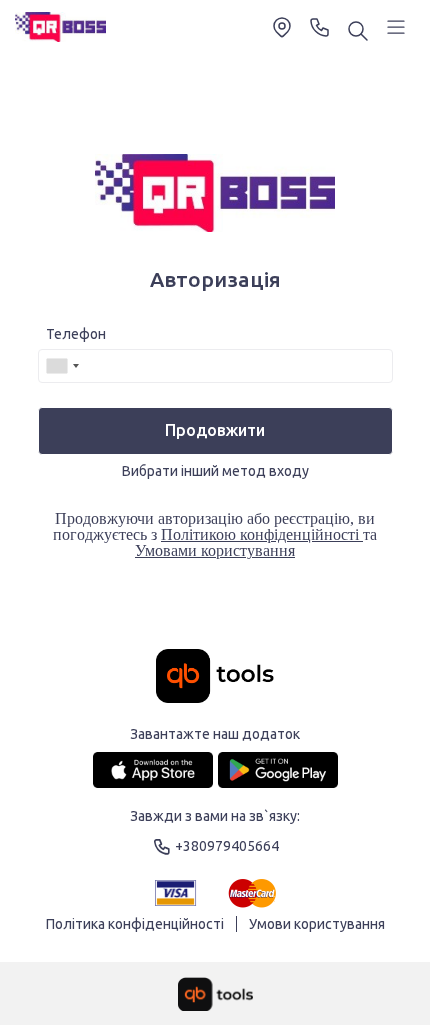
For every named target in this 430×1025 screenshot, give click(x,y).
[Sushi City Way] (60, 27)
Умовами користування (215, 550)
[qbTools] (215, 994)
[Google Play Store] (278, 770)
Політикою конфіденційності (262, 534)
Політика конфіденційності (135, 924)
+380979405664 (320, 27)
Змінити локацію (282, 27)
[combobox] (62, 366)
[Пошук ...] (358, 32)
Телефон (76, 334)
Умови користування (317, 924)
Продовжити (215, 430)
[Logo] (215, 677)
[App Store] (153, 770)
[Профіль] (396, 27)
